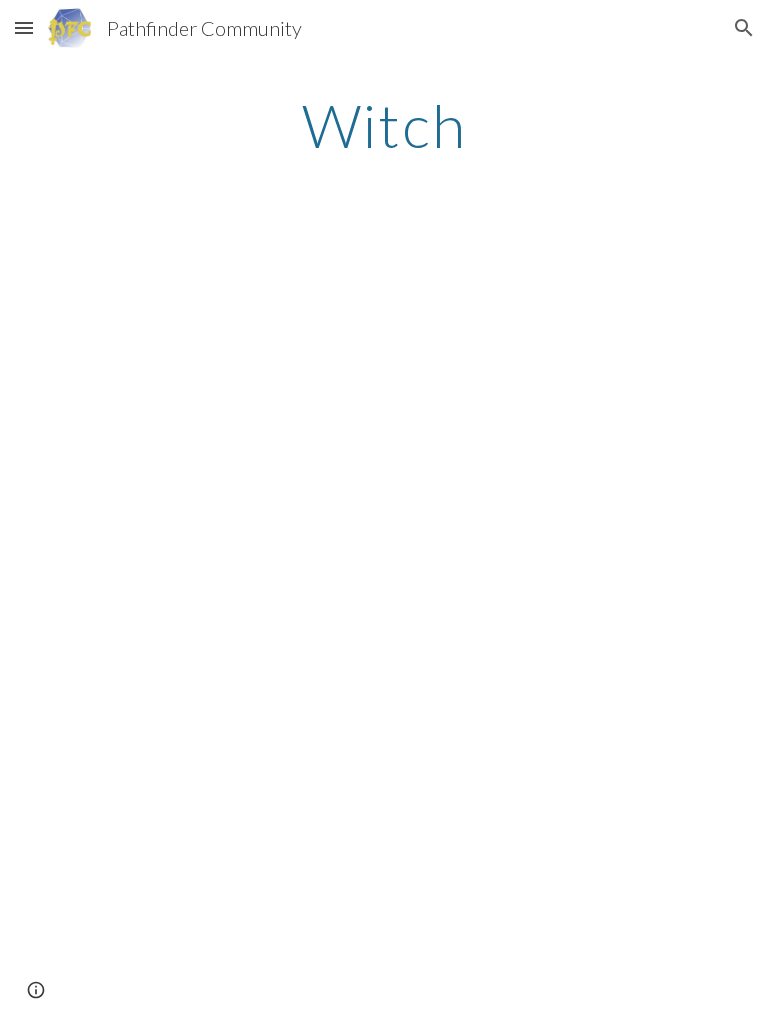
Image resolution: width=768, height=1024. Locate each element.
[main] (383, 125)
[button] (24, 27)
